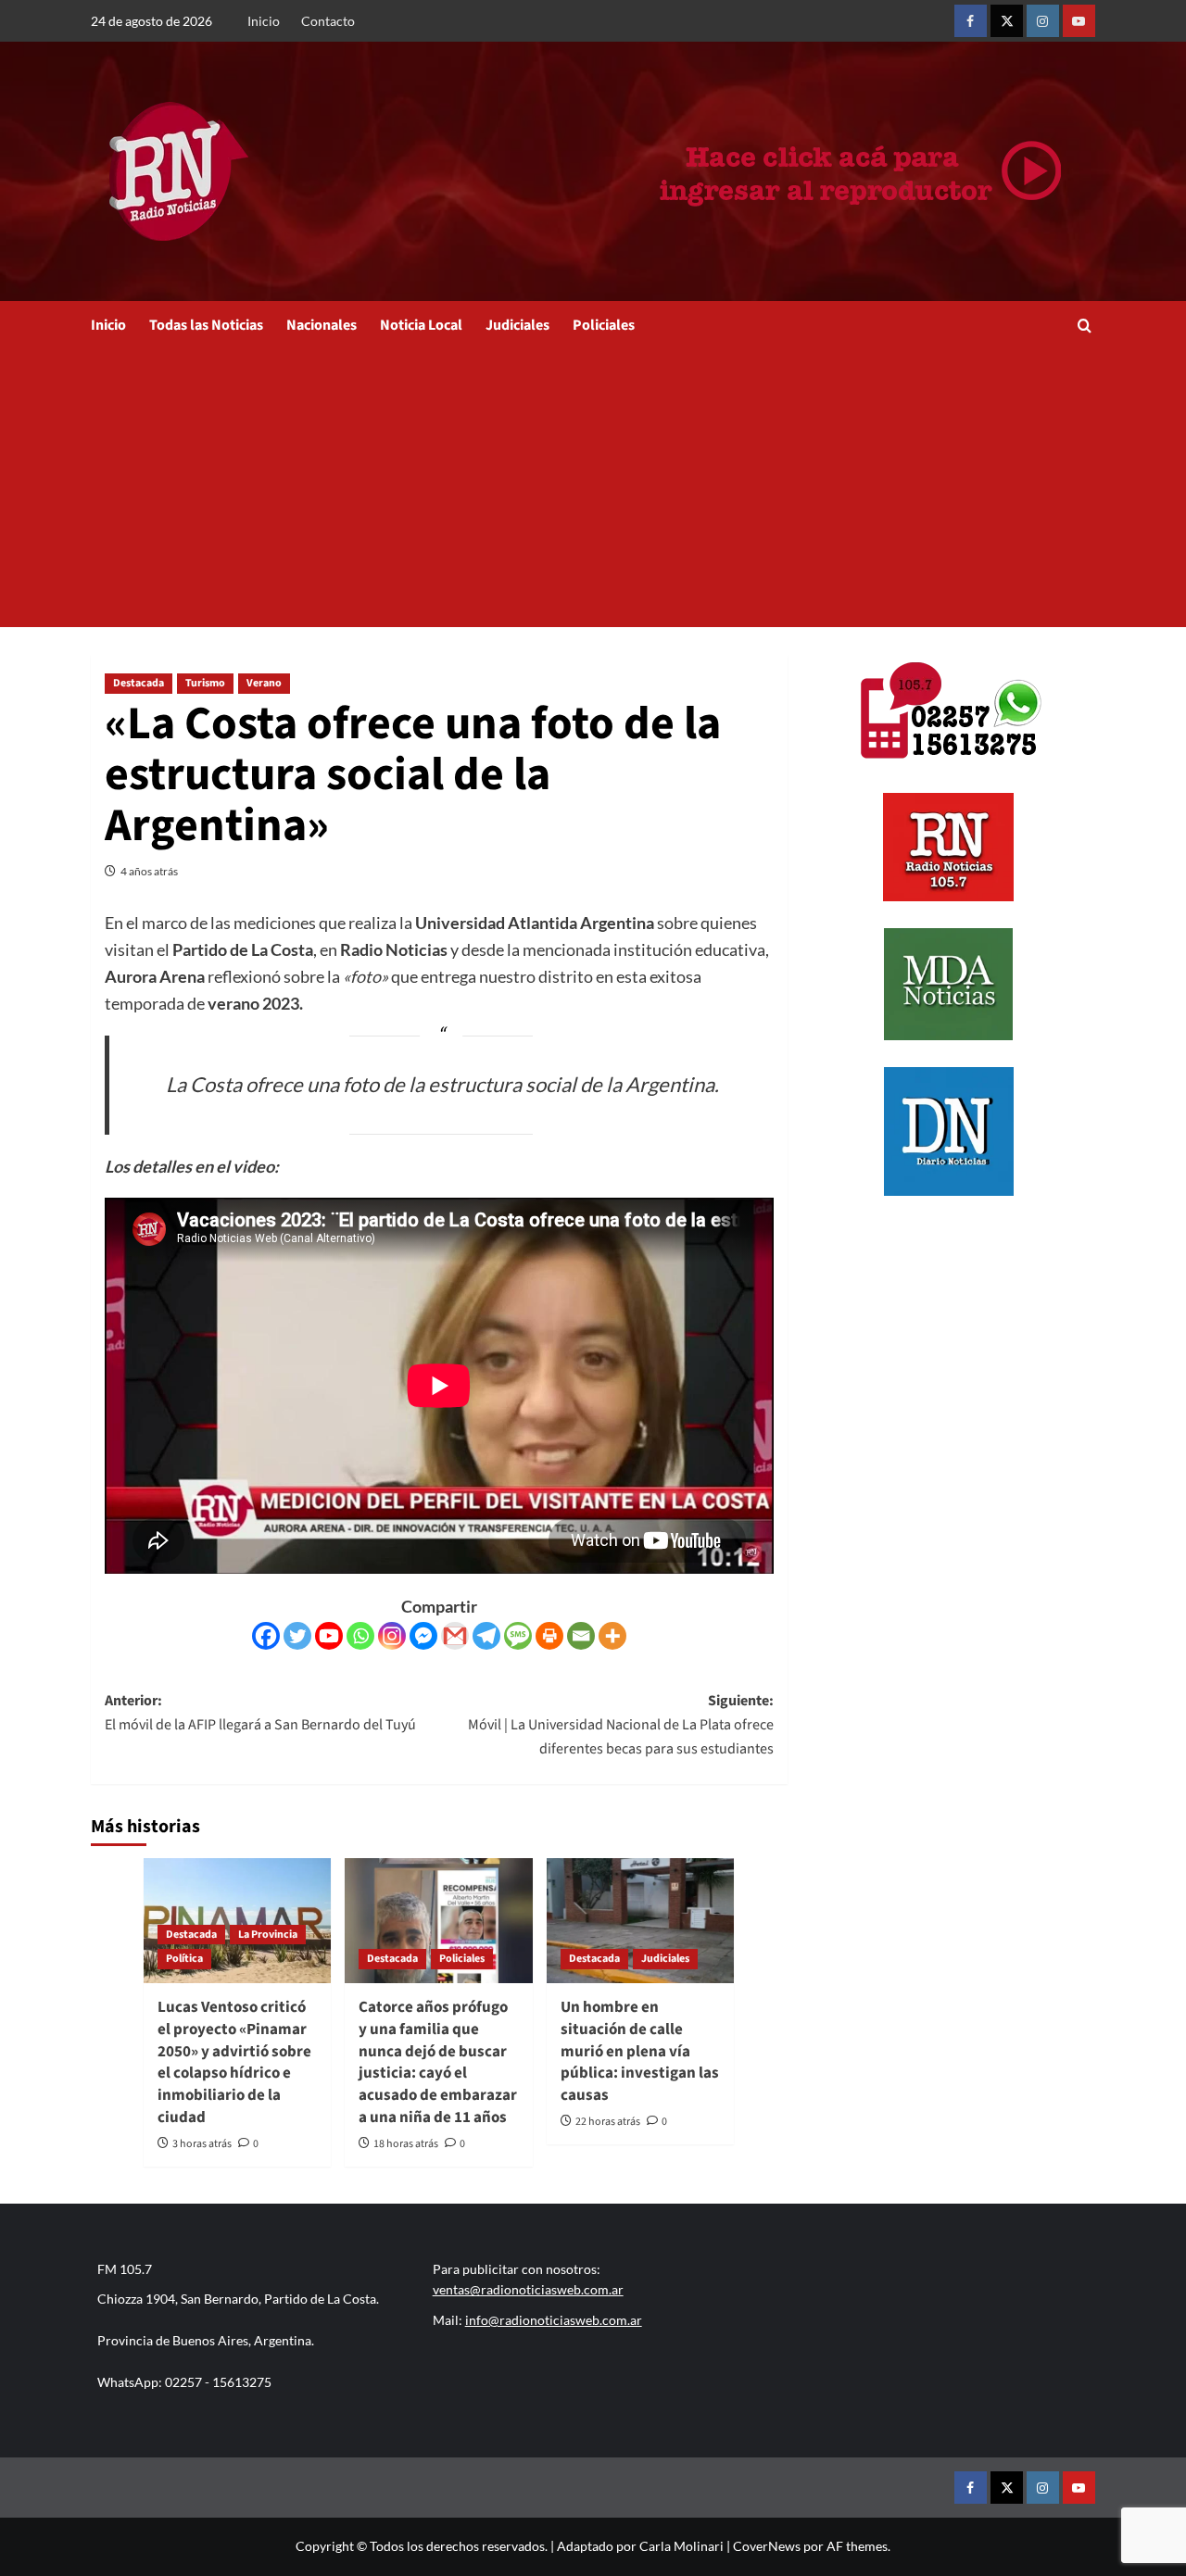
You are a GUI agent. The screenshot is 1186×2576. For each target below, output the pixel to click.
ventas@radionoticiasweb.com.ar (528, 2289)
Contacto (328, 21)
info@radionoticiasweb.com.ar (554, 2320)
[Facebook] (266, 1636)
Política (184, 1959)
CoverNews (767, 2546)
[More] (612, 1636)
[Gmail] (455, 1636)
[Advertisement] (593, 488)
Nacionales (322, 325)
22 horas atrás (608, 2122)
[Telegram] (486, 1636)
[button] (1085, 326)
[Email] (581, 1636)
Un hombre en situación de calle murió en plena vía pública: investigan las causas (640, 2051)
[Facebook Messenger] (423, 1636)
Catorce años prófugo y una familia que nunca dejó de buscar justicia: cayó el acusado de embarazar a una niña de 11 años (438, 2062)
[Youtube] (329, 1636)
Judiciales (517, 325)
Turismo (205, 683)
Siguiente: (621, 1724)
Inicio (264, 21)
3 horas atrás (202, 2144)
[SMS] (518, 1636)
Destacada (139, 683)
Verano (264, 683)
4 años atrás (149, 871)
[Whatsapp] (360, 1636)
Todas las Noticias (206, 325)
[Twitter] (297, 1636)
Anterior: (260, 1713)
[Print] (549, 1636)
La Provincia (268, 1935)
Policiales (604, 325)
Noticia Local (421, 325)
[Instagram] (392, 1636)
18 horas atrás (406, 2144)
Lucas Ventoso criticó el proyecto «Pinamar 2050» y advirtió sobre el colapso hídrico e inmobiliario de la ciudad (234, 2062)
